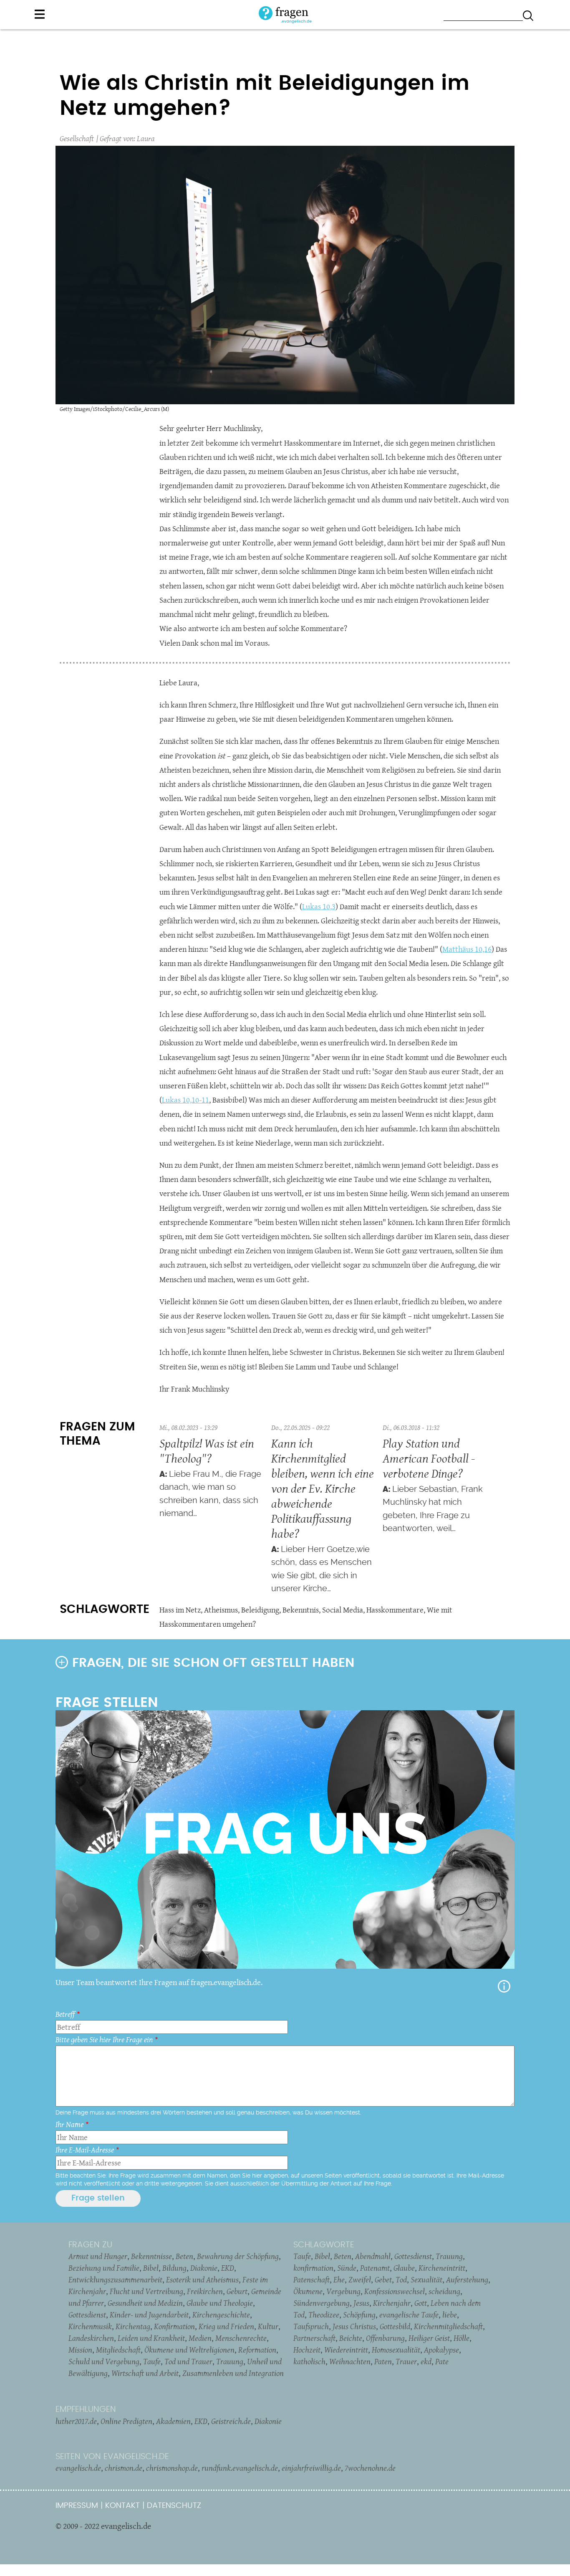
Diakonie (204, 2268)
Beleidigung (260, 1610)
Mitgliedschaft (118, 2350)
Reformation (257, 2350)
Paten (383, 2361)
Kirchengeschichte (221, 2315)
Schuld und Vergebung (104, 2361)
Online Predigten (126, 2421)
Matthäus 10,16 (467, 949)
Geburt (237, 2291)
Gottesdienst (87, 2315)
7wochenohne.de (370, 2468)
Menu (40, 14)
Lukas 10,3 (319, 906)
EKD (228, 2268)
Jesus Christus (354, 2326)
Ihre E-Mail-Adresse (85, 2150)
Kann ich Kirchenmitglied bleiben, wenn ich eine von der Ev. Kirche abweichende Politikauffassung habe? (323, 1488)
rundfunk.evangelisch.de (240, 2468)
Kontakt (122, 2506)
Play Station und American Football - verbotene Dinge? (429, 1458)
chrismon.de (124, 2468)
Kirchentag (133, 2326)
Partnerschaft (314, 2338)
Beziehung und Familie (104, 2268)
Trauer (406, 2361)
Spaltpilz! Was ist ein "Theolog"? (207, 1451)
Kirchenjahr (392, 2303)
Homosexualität (396, 2350)
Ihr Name (69, 2124)
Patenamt (375, 2268)
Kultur (268, 2326)
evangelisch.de (78, 2468)
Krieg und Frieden (226, 2326)
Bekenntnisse (151, 2256)
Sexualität (426, 2279)
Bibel (151, 2268)
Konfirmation (174, 2326)
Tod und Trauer (188, 2361)
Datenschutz (174, 2506)
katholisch (309, 2361)
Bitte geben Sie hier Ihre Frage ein (104, 2040)
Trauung (230, 2361)
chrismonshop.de (172, 2468)
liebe (450, 2315)
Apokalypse (441, 2350)
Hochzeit (307, 2350)
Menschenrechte (241, 2338)
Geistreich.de (231, 2421)
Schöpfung (359, 2315)
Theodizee (324, 2315)
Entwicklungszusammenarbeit (115, 2279)
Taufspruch (311, 2326)
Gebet (383, 2279)
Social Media (343, 1610)
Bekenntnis (301, 1610)
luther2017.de (76, 2421)
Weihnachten (350, 2361)
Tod (401, 2279)
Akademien (173, 2421)
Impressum (77, 2506)
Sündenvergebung (322, 2303)
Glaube (404, 2268)
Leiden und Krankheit (151, 2338)
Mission (80, 2350)
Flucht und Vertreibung (146, 2291)
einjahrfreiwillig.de (311, 2468)
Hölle (462, 2338)
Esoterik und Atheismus (202, 2279)
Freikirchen (205, 2291)
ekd (426, 2361)
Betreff (65, 2014)
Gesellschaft (77, 138)
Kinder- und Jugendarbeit (149, 2315)
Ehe (339, 2279)
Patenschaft (311, 2279)
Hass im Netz (180, 1610)
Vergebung (343, 2291)
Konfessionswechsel (395, 2291)
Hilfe (504, 1986)
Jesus (361, 2303)
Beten (184, 2256)
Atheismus (221, 1610)
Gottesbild (395, 2326)
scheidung (444, 2291)
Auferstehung (467, 2279)
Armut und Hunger (98, 2256)
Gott (421, 2303)
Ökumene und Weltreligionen (189, 2350)
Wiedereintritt (346, 2350)
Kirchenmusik (90, 2326)
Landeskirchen (91, 2338)
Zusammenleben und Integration (233, 2373)
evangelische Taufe (409, 2315)
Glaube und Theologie (220, 2303)
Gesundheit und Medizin (145, 2303)
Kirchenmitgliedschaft (448, 2326)
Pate (442, 2361)
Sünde (347, 2268)
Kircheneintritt (442, 2268)
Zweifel (360, 2279)
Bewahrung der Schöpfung (238, 2256)
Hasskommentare (395, 1610)
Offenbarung (385, 2338)
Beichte (351, 2338)
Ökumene (308, 2291)
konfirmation (313, 2268)
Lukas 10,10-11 (185, 1100)
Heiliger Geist (429, 2338)
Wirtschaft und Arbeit (145, 2373)
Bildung (174, 2268)
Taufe (152, 2361)
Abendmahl (373, 2256)
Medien (200, 2338)
